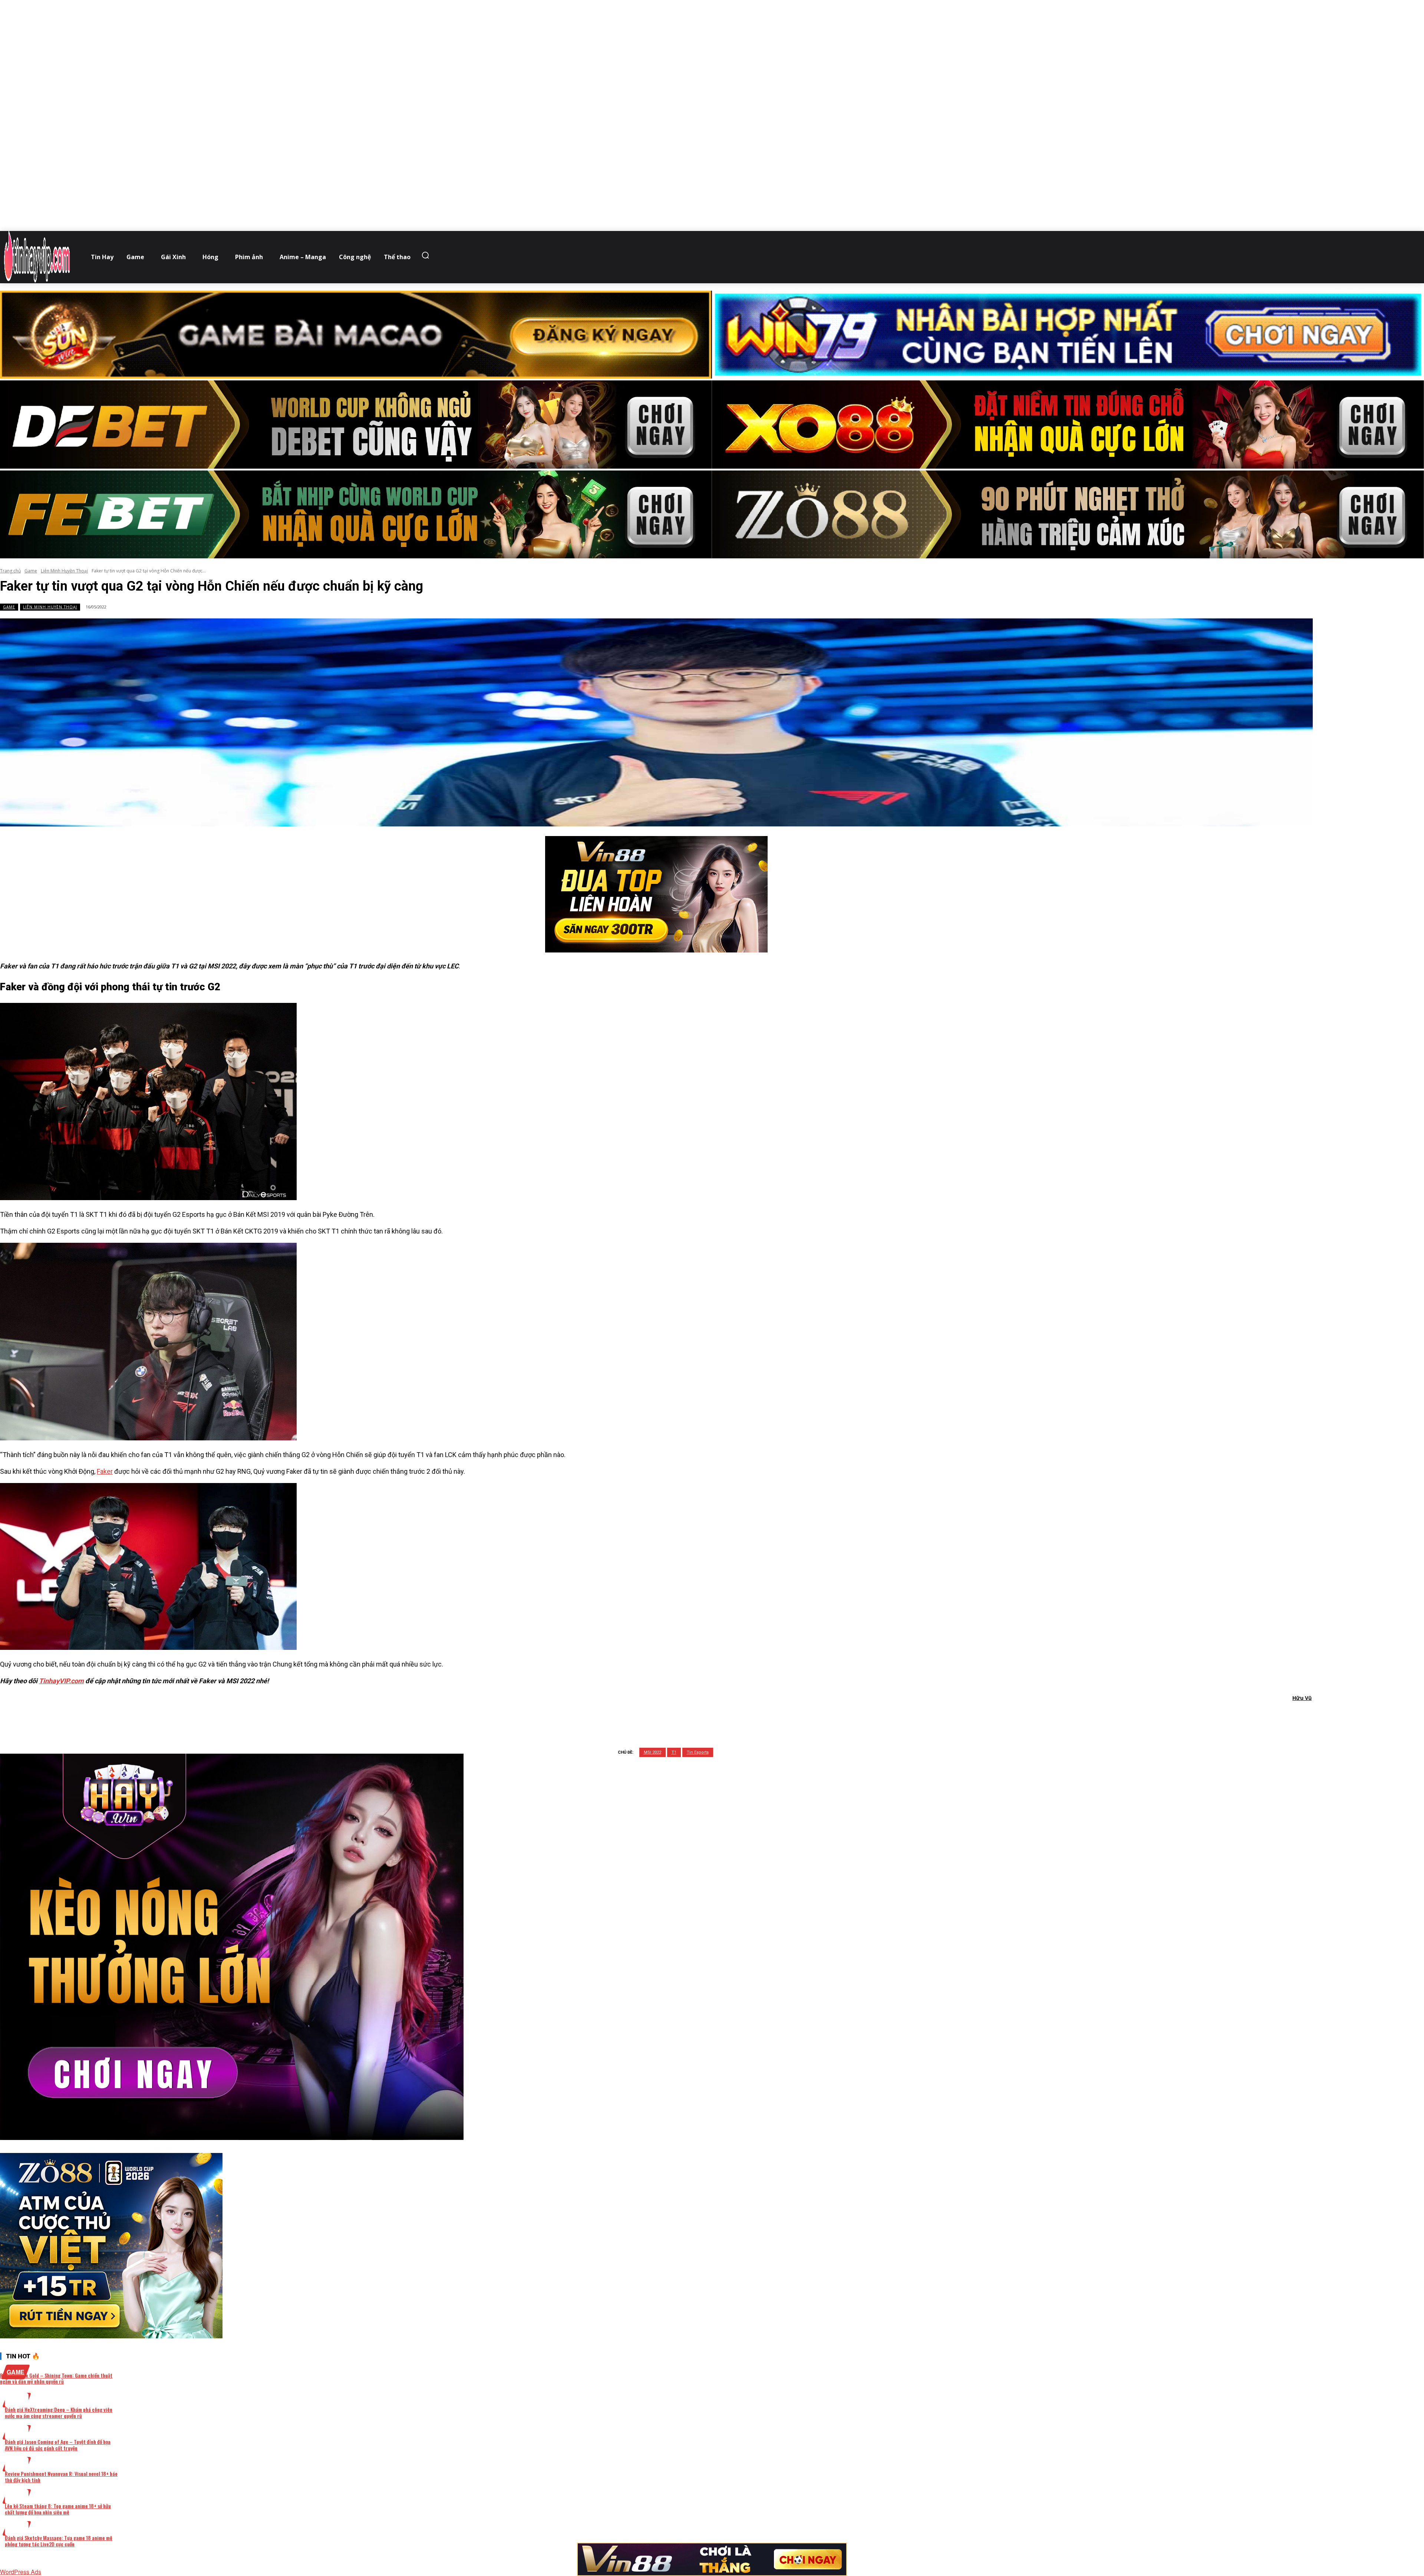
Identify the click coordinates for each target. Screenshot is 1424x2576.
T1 (674, 1752)
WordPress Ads (21, 2572)
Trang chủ (10, 571)
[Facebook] (617, 1717)
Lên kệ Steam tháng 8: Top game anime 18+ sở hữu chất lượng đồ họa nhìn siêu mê (58, 2509)
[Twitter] (644, 1717)
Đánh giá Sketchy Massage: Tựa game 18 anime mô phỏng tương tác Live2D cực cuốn (59, 2541)
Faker (105, 1471)
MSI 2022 (652, 1752)
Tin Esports (698, 1752)
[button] (427, 255)
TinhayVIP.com (61, 1681)
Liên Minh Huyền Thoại (64, 571)
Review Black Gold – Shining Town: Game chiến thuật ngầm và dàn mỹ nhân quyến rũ (56, 2378)
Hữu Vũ (1302, 1698)
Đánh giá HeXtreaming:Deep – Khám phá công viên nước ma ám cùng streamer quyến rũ (59, 2412)
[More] (751, 1717)
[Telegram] (697, 1717)
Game (31, 571)
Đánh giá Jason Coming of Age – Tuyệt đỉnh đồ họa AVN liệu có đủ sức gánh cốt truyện (58, 2445)
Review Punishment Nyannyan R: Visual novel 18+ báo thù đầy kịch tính (61, 2477)
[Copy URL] (724, 1717)
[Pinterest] (671, 1717)
